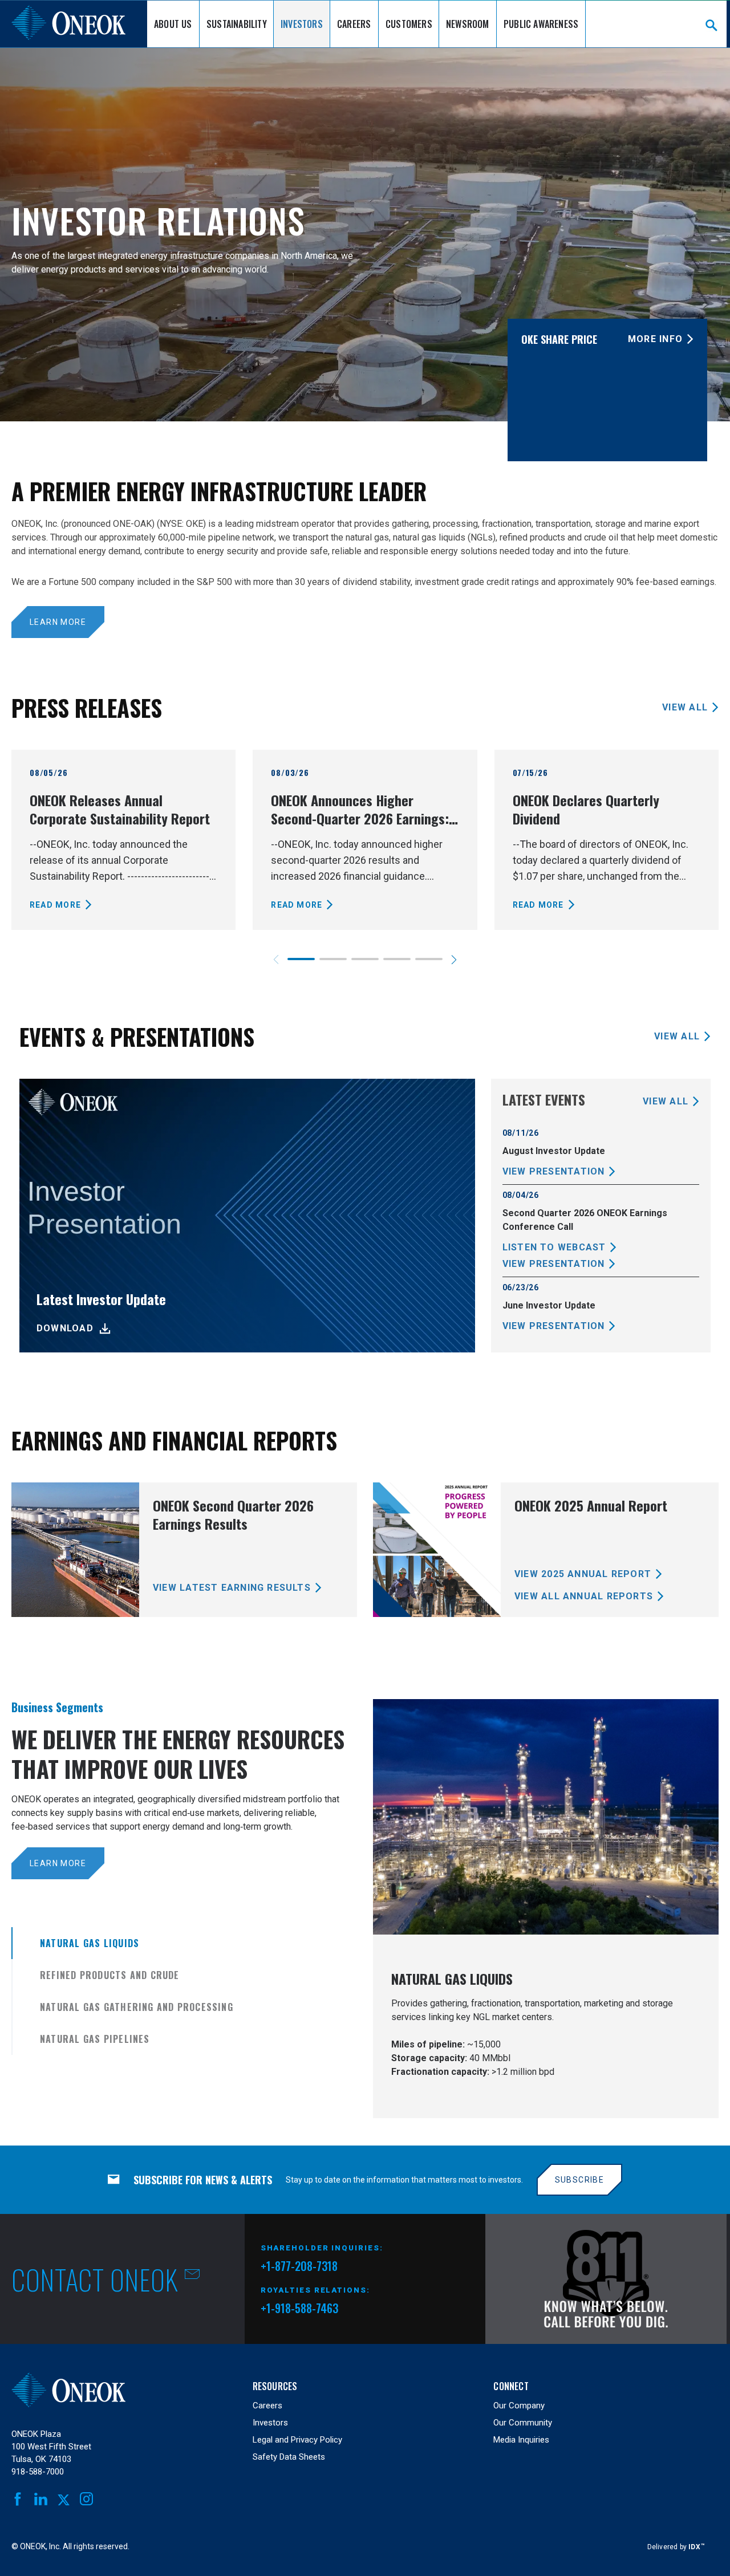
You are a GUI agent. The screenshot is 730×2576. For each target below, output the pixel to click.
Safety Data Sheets (289, 2457)
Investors (302, 24)
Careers (354, 24)
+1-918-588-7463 (299, 2308)
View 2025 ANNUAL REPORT (583, 1574)
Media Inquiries (521, 2440)
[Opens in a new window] (606, 2279)
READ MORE (55, 905)
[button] (454, 960)
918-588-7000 (38, 2472)
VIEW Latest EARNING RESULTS (232, 1588)
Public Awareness (541, 24)
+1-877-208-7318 (299, 2268)
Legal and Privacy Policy (297, 2440)
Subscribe (580, 2180)
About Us (173, 24)
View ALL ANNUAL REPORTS (584, 1596)
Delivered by (676, 2547)
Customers (409, 24)
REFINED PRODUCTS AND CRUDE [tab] (110, 1975)
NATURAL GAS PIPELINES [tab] (95, 2039)
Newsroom (468, 24)
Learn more (58, 622)
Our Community (523, 2423)
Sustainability (237, 24)
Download (65, 1328)
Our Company (519, 2406)
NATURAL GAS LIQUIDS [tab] (90, 1943)
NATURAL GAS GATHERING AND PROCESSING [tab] (137, 2007)
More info (655, 339)
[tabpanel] (546, 1909)
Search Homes (711, 25)
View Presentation (554, 1171)
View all (685, 707)
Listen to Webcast (554, 1247)
